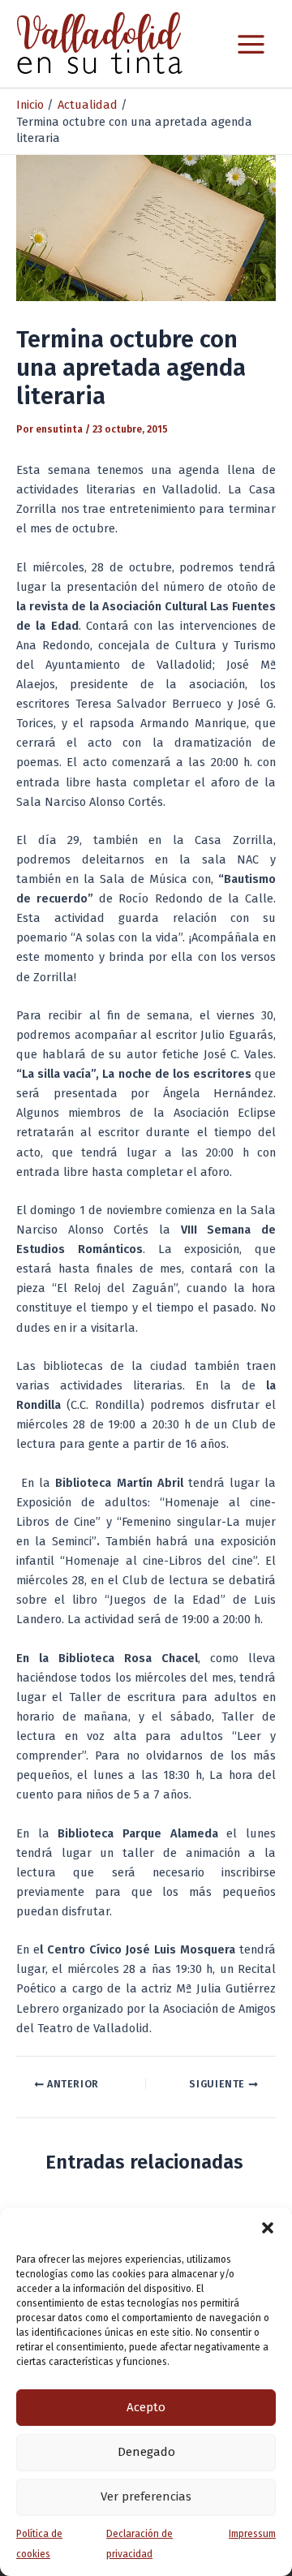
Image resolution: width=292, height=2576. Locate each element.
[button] (268, 2228)
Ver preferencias (146, 2496)
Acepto (146, 2407)
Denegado (146, 2452)
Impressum (252, 2534)
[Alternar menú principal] (251, 44)
